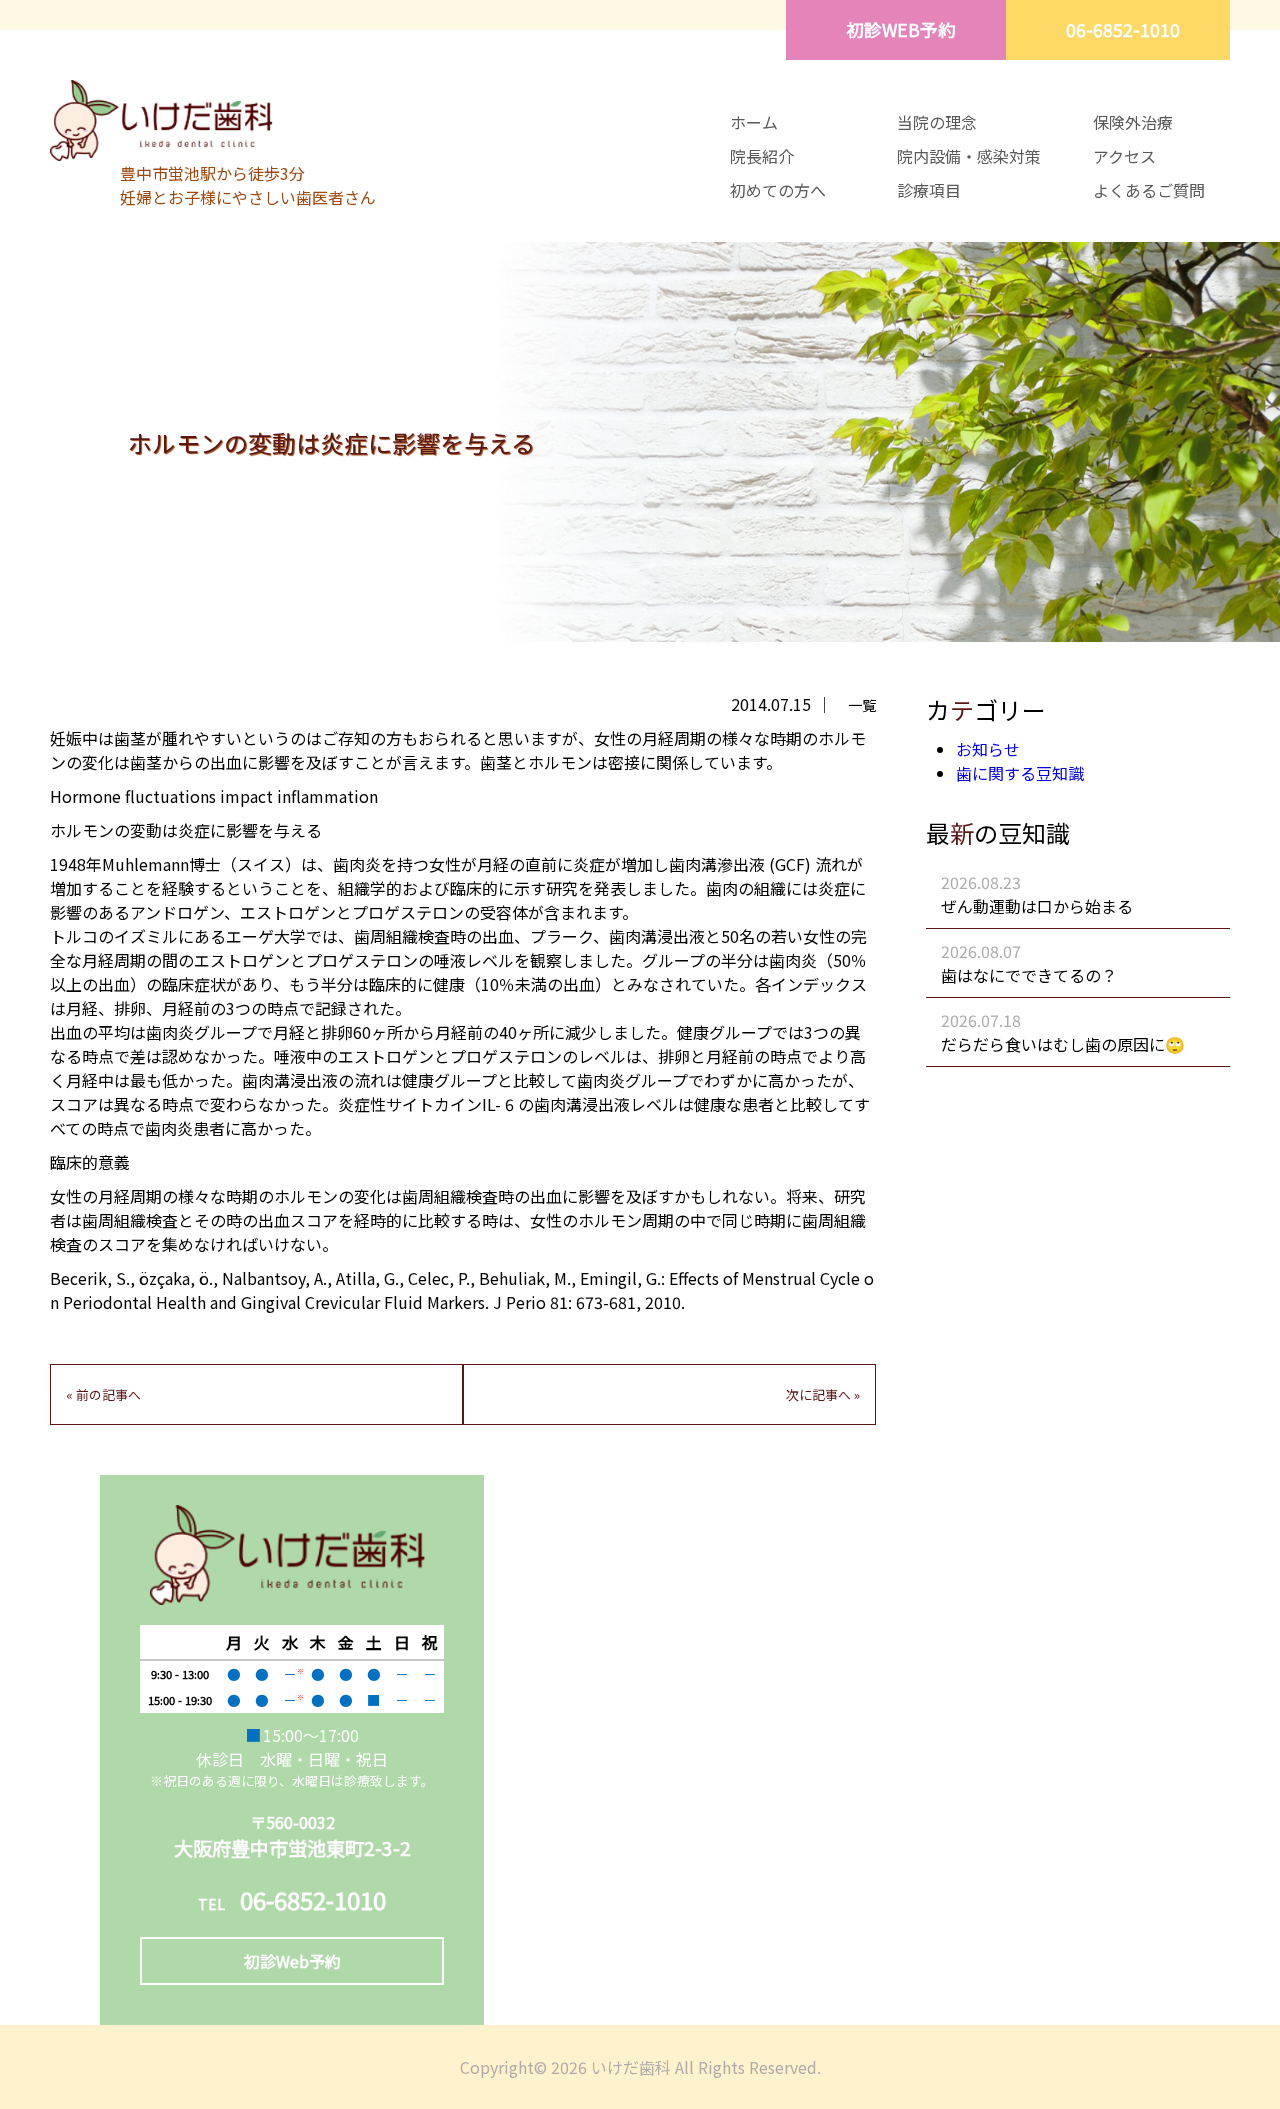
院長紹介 (762, 156)
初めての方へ (778, 190)
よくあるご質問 (1149, 190)
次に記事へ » (823, 1394)
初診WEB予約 (901, 29)
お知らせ (988, 749)
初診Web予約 (292, 1961)
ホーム (754, 122)
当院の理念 (937, 122)
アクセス (1124, 156)
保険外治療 (1133, 122)
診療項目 (929, 190)
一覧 (862, 704)
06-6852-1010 (1123, 29)
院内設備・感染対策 (969, 156)
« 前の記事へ (103, 1394)
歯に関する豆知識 (1020, 773)
